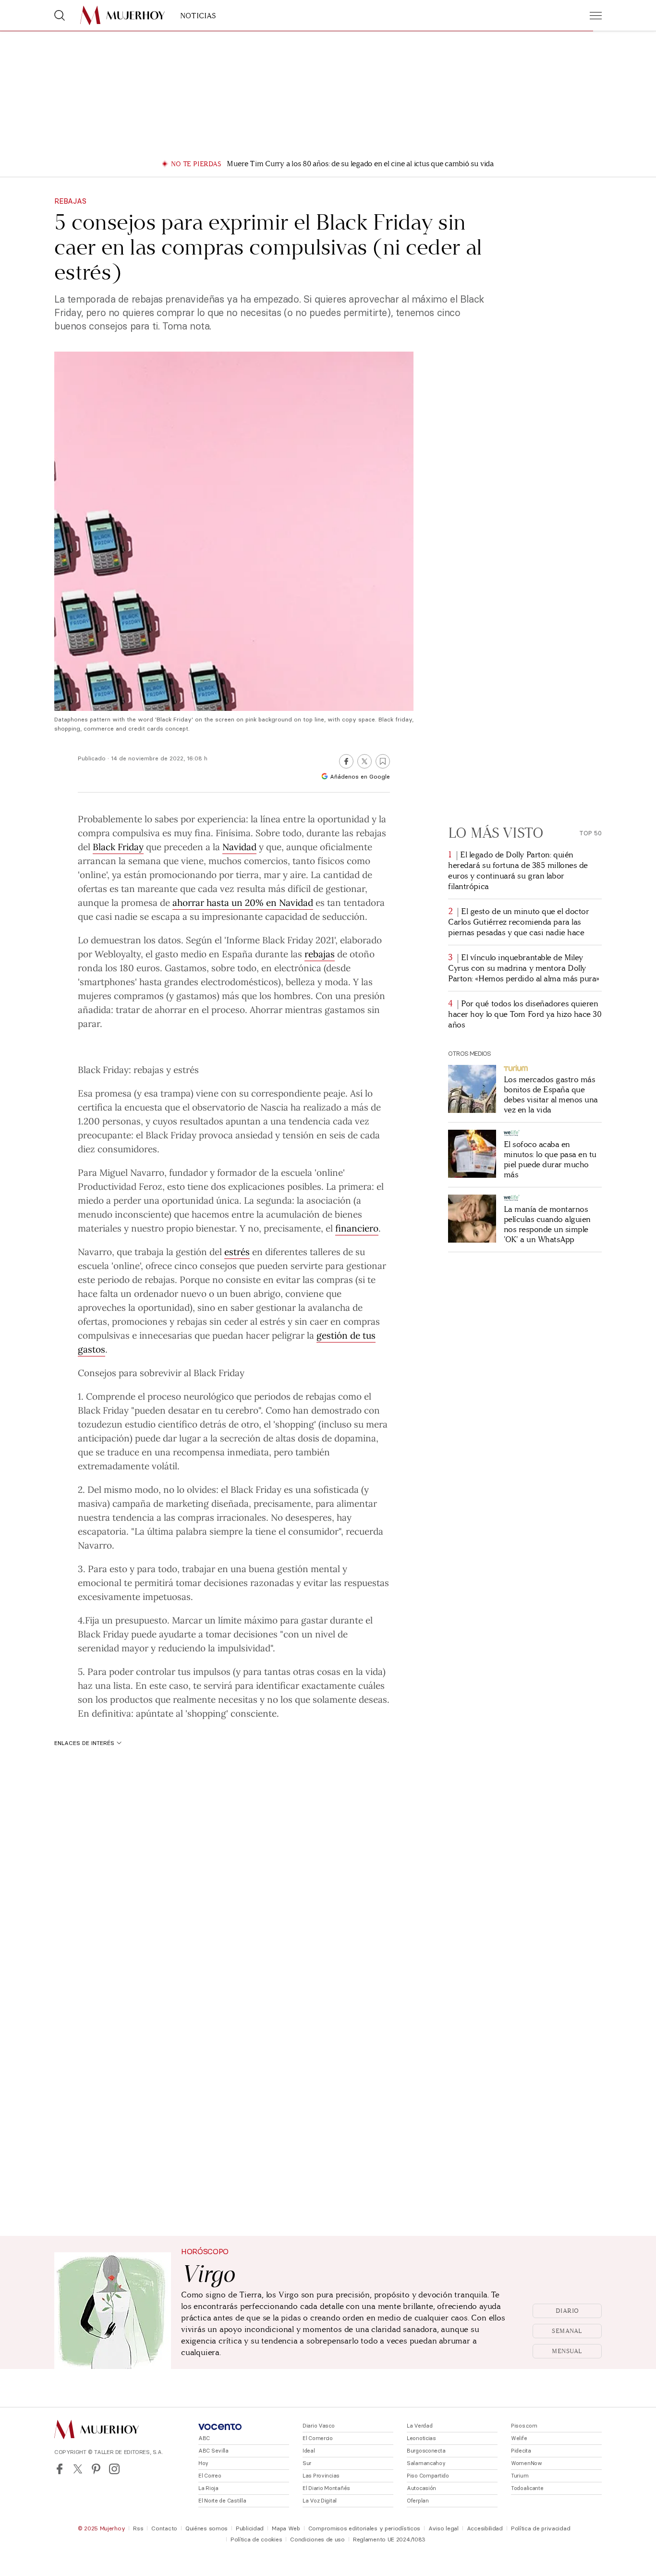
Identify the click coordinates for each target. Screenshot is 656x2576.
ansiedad (254, 1135)
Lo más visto (496, 833)
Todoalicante (527, 2488)
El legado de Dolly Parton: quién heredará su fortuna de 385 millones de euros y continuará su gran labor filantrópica (518, 871)
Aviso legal (443, 2528)
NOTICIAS (198, 16)
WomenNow (527, 2463)
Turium (520, 2476)
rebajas (320, 953)
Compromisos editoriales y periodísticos (364, 2528)
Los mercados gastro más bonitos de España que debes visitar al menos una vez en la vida (551, 1095)
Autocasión (421, 2488)
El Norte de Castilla (222, 2501)
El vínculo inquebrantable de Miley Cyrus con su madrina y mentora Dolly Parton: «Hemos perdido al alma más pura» (524, 968)
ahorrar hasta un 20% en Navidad (243, 902)
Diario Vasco (319, 2426)
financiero (357, 1228)
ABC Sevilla (213, 2451)
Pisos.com (524, 2426)
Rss (138, 2528)
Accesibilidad (485, 2528)
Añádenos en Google (360, 776)
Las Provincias (321, 2476)
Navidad (239, 846)
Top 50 (590, 833)
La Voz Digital (320, 2501)
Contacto (164, 2528)
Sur (307, 2463)
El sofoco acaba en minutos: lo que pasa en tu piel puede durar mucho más (550, 1160)
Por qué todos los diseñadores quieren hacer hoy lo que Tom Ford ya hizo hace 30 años (525, 1014)
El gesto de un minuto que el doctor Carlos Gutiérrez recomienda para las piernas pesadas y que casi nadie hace (518, 922)
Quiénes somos (207, 2528)
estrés (237, 1251)
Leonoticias (421, 2438)
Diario (567, 2311)
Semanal (567, 2331)
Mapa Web (286, 2528)
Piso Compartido (428, 2476)
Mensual (567, 2351)
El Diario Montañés (326, 2488)
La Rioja (208, 2488)
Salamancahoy (426, 2463)
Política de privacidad (541, 2528)
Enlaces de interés (84, 1743)
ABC (204, 2438)
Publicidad (250, 2528)
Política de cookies (256, 2539)
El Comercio (318, 2438)
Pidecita (521, 2451)
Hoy (203, 2463)
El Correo (210, 2476)
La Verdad (419, 2426)
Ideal (309, 2451)
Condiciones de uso (317, 2539)
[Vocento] (220, 2427)
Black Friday (118, 846)
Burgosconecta (426, 2451)
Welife (519, 2438)
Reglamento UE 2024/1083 (389, 2539)
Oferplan (418, 2501)
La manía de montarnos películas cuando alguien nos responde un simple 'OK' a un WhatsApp (547, 1224)
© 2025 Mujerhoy (102, 2528)
